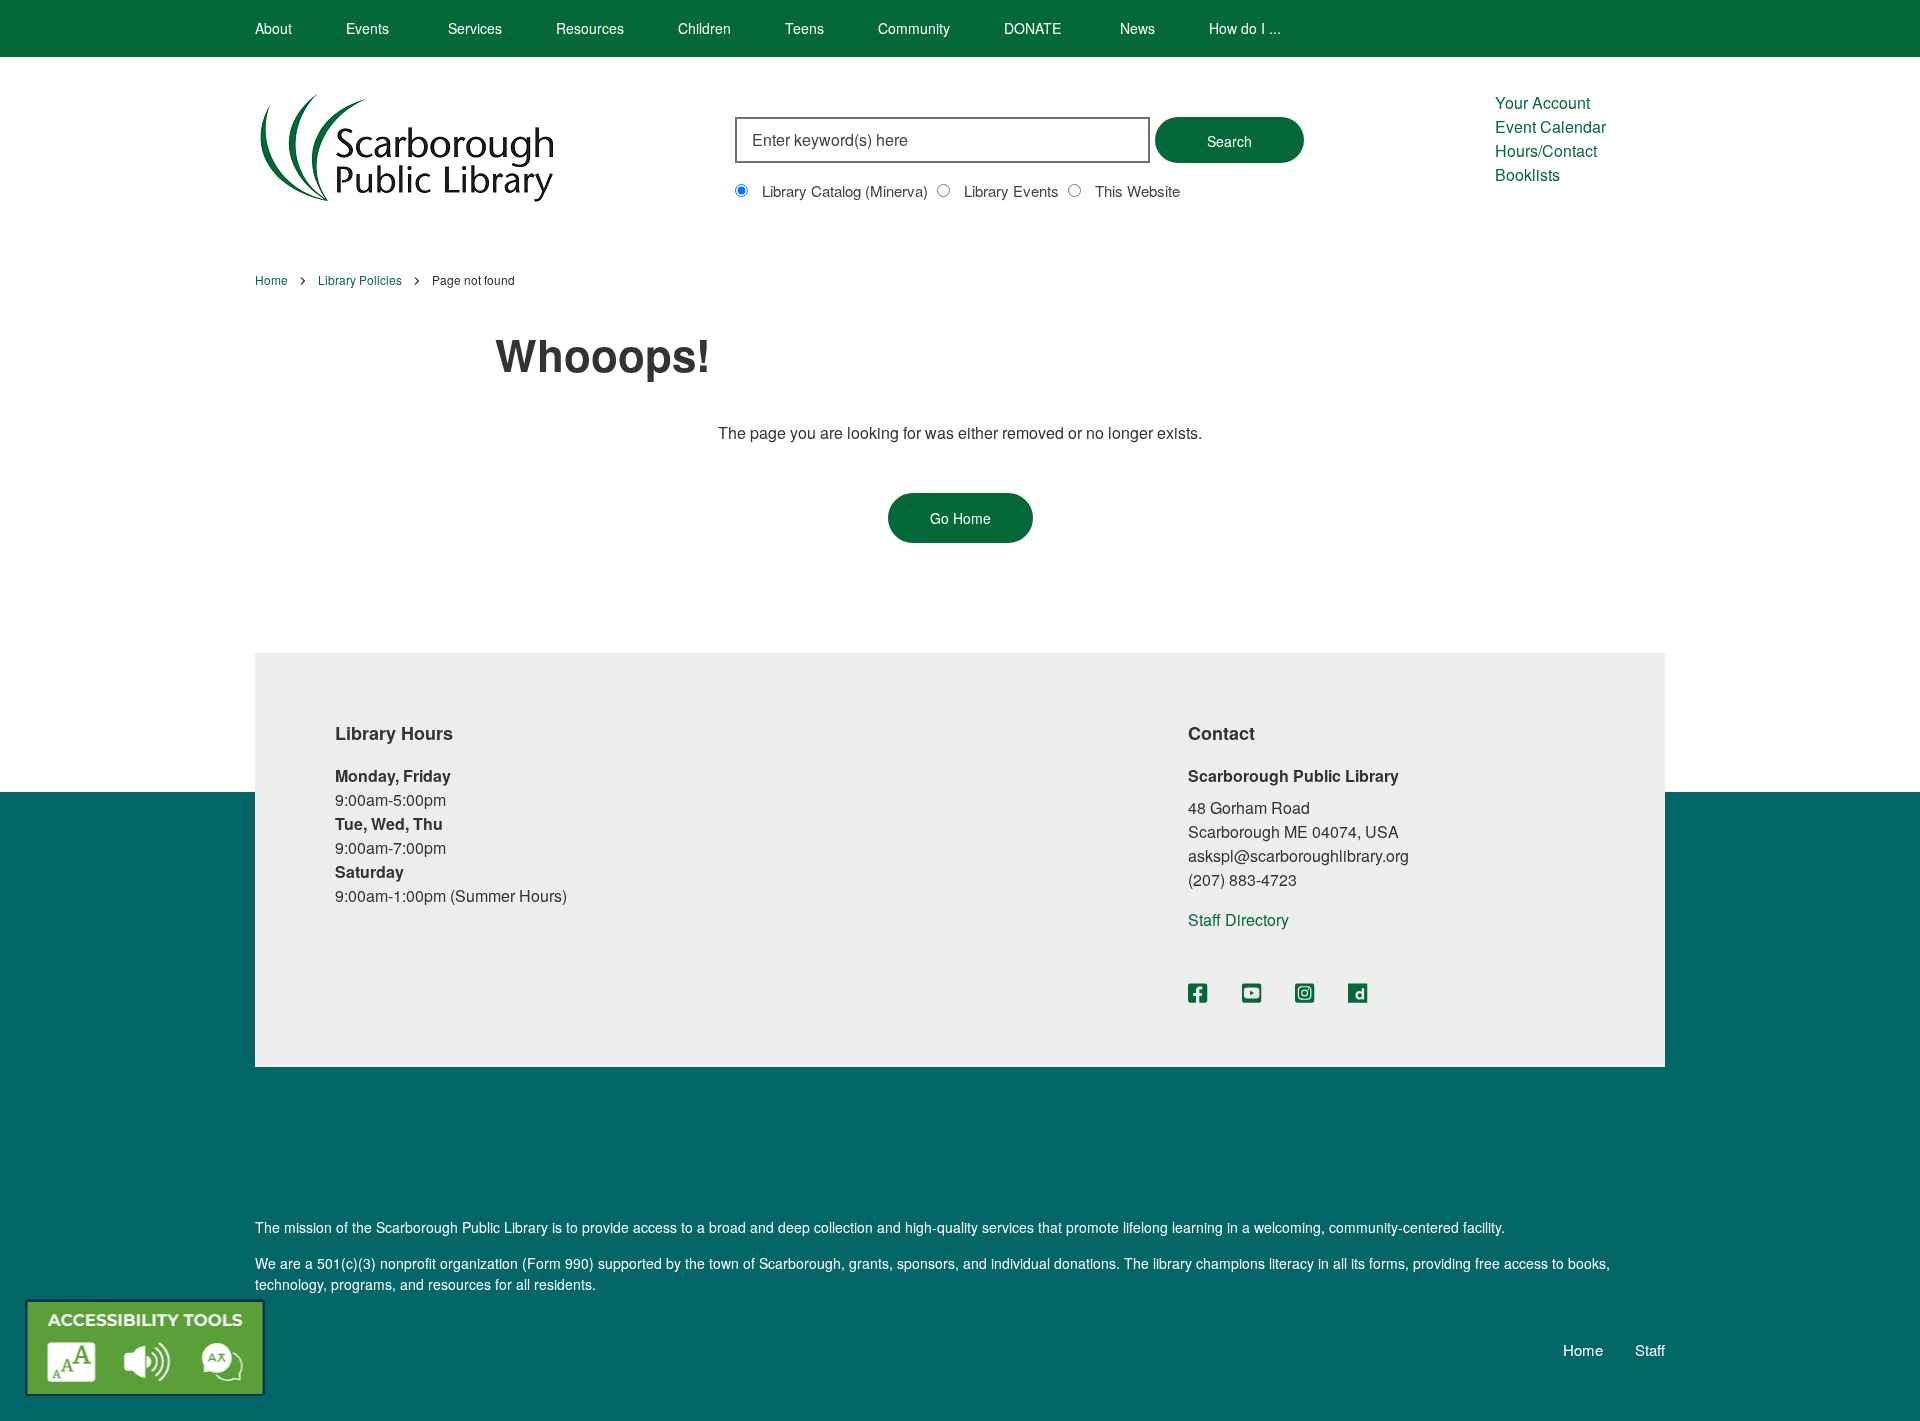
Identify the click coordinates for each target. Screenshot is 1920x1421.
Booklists (1527, 174)
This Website (1137, 190)
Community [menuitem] (914, 28)
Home (1583, 1350)
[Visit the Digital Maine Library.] (1357, 994)
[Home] (406, 144)
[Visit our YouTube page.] (1251, 994)
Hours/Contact (1546, 150)
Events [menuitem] (367, 28)
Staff (1650, 1350)
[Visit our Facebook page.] (1197, 994)
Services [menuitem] (475, 28)
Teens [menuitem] (804, 28)
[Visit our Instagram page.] (1304, 994)
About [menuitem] (273, 28)
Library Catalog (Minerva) (845, 190)
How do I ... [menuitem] (1245, 28)
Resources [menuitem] (590, 28)
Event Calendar (1550, 126)
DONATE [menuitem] (1032, 28)
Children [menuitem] (704, 28)
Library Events (1011, 190)
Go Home (960, 518)
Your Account (1542, 102)
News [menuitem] (1137, 28)
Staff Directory (1238, 919)
